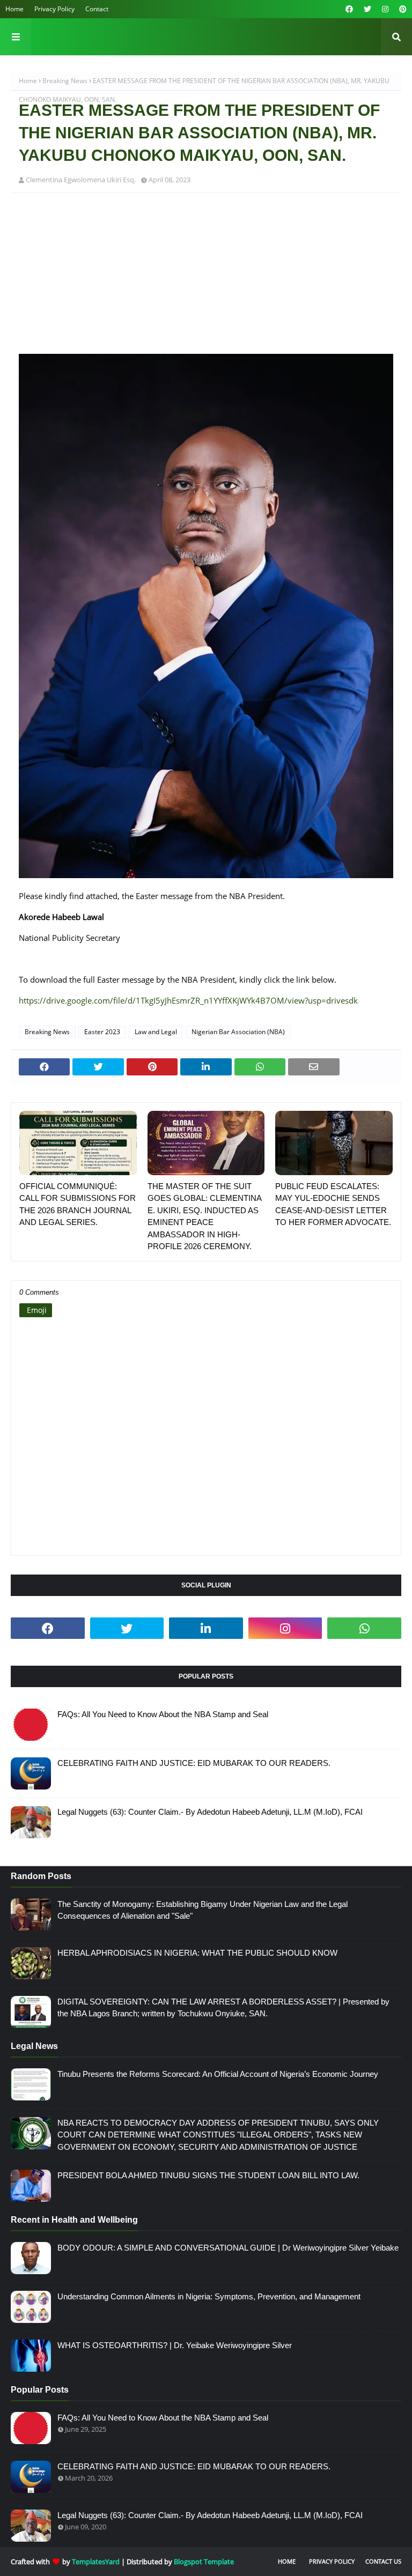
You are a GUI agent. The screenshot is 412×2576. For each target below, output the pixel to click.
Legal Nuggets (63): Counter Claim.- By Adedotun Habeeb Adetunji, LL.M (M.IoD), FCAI (210, 1812)
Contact (97, 9)
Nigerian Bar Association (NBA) (238, 1032)
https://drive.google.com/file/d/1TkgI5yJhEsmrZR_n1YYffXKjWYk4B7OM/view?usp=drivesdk (188, 1000)
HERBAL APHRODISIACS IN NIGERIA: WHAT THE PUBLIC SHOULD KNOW (197, 1953)
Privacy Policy (54, 9)
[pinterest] (402, 9)
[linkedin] (206, 1628)
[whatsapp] (364, 1628)
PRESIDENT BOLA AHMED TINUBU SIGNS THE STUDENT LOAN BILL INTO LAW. (208, 2175)
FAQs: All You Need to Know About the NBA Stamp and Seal (163, 1714)
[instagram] (385, 9)
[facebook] (349, 9)
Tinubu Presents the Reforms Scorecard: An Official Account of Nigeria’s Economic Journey (218, 2074)
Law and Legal (156, 1032)
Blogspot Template (204, 2562)
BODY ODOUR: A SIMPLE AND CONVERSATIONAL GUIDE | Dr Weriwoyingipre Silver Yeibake (228, 2248)
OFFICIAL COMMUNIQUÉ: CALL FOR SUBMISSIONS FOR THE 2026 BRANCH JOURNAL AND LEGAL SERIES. (78, 1204)
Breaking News (65, 81)
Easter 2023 (102, 1032)
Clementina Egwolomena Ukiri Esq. (81, 180)
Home (14, 9)
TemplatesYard (96, 2562)
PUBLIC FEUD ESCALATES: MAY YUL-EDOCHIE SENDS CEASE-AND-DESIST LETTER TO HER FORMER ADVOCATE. (333, 1204)
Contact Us (383, 2561)
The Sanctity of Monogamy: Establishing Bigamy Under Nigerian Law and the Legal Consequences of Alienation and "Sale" (203, 1910)
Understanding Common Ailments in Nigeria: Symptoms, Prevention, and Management (209, 2296)
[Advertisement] (206, 279)
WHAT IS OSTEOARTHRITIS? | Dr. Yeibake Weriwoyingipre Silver (175, 2345)
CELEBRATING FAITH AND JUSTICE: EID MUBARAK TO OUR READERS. (194, 1763)
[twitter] (367, 9)
